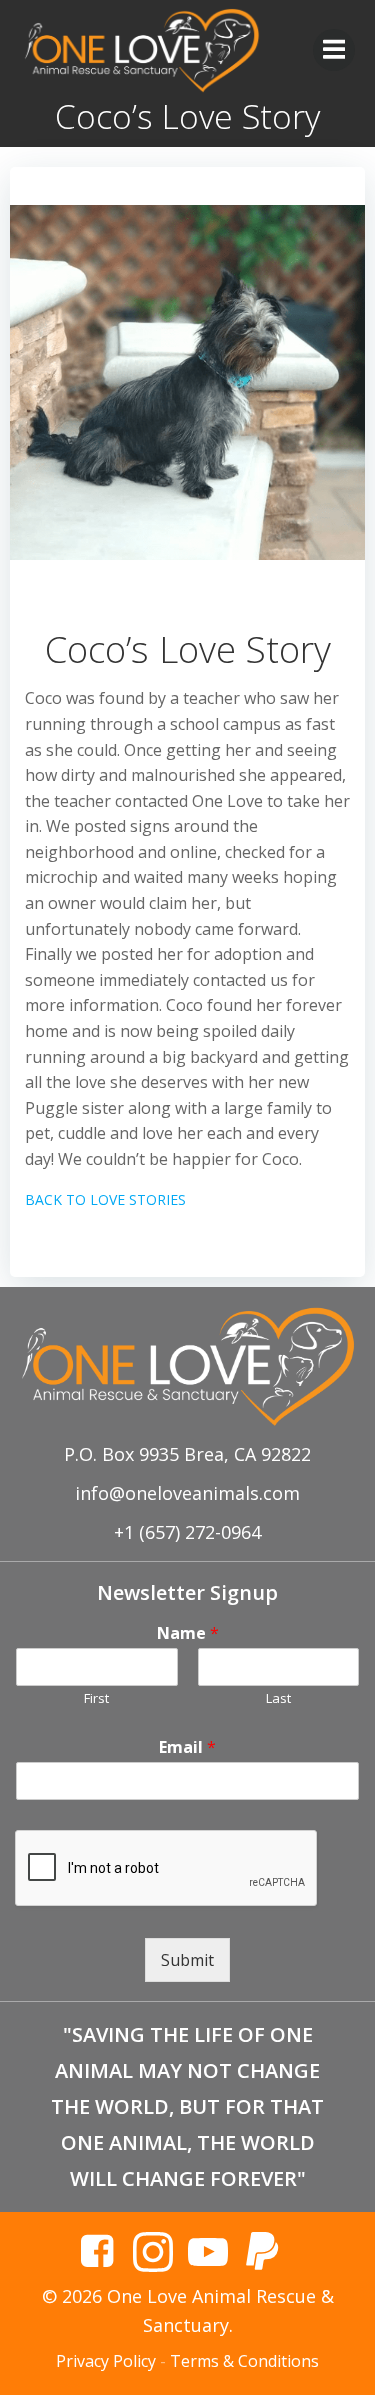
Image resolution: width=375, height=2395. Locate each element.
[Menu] (334, 50)
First (96, 1698)
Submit (187, 1960)
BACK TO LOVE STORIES (105, 1199)
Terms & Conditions (244, 2361)
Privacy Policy (106, 2361)
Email (187, 1747)
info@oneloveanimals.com (187, 1493)
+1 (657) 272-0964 (187, 1532)
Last (278, 1698)
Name (188, 1633)
